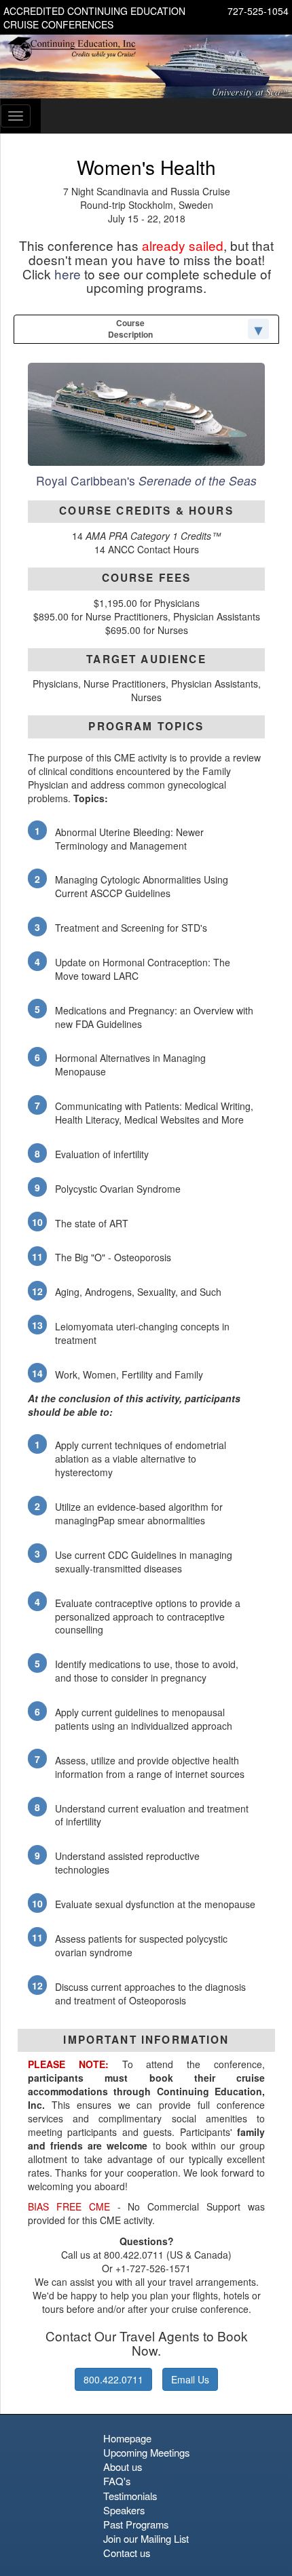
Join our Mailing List (146, 2538)
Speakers (124, 2510)
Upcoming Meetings (146, 2452)
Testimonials (130, 2496)
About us (123, 2466)
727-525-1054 (258, 11)
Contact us (127, 2553)
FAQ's (117, 2481)
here (68, 274)
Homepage (127, 2438)
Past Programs (136, 2524)
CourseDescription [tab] (130, 329)
